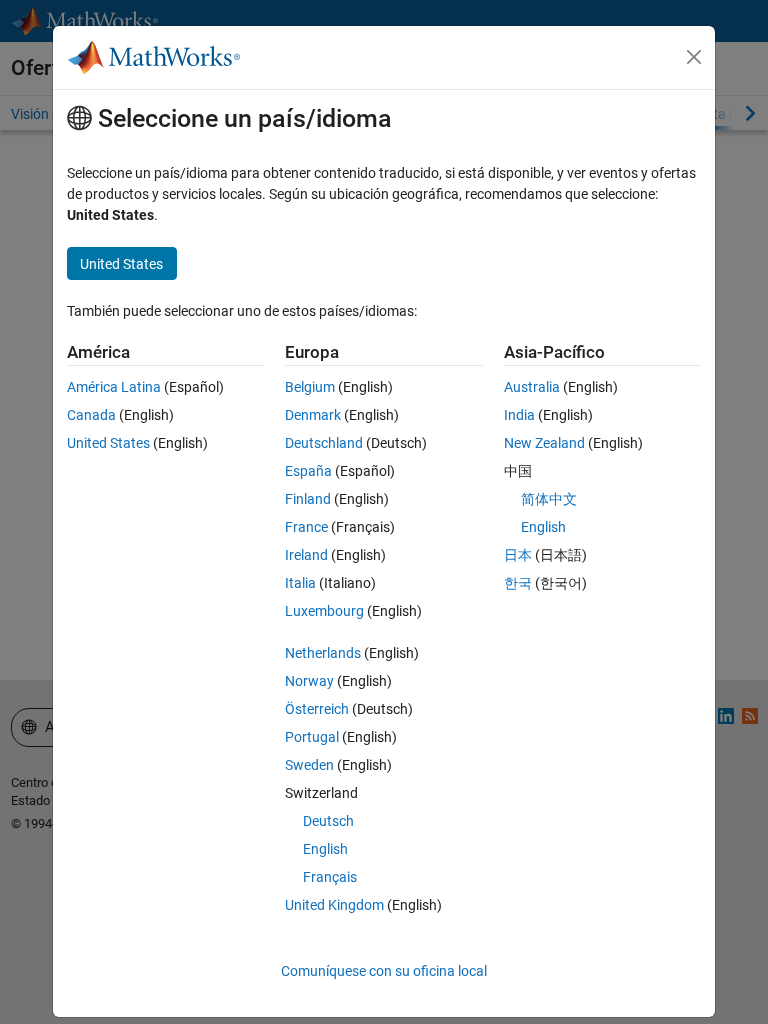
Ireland (306, 555)
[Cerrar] (694, 57)
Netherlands (323, 653)
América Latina (114, 387)
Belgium (310, 387)
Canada (91, 415)
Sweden (309, 765)
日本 (518, 555)
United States (108, 443)
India (519, 415)
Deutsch (328, 821)
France (306, 527)
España (308, 471)
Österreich (317, 709)
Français (330, 877)
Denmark (313, 415)
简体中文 (549, 499)
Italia (300, 583)
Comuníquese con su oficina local (384, 971)
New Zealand (544, 443)
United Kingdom (334, 905)
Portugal (312, 737)
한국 (518, 583)
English (325, 849)
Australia (532, 387)
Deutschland (324, 443)
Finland (308, 499)
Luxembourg (324, 611)
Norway (309, 681)
